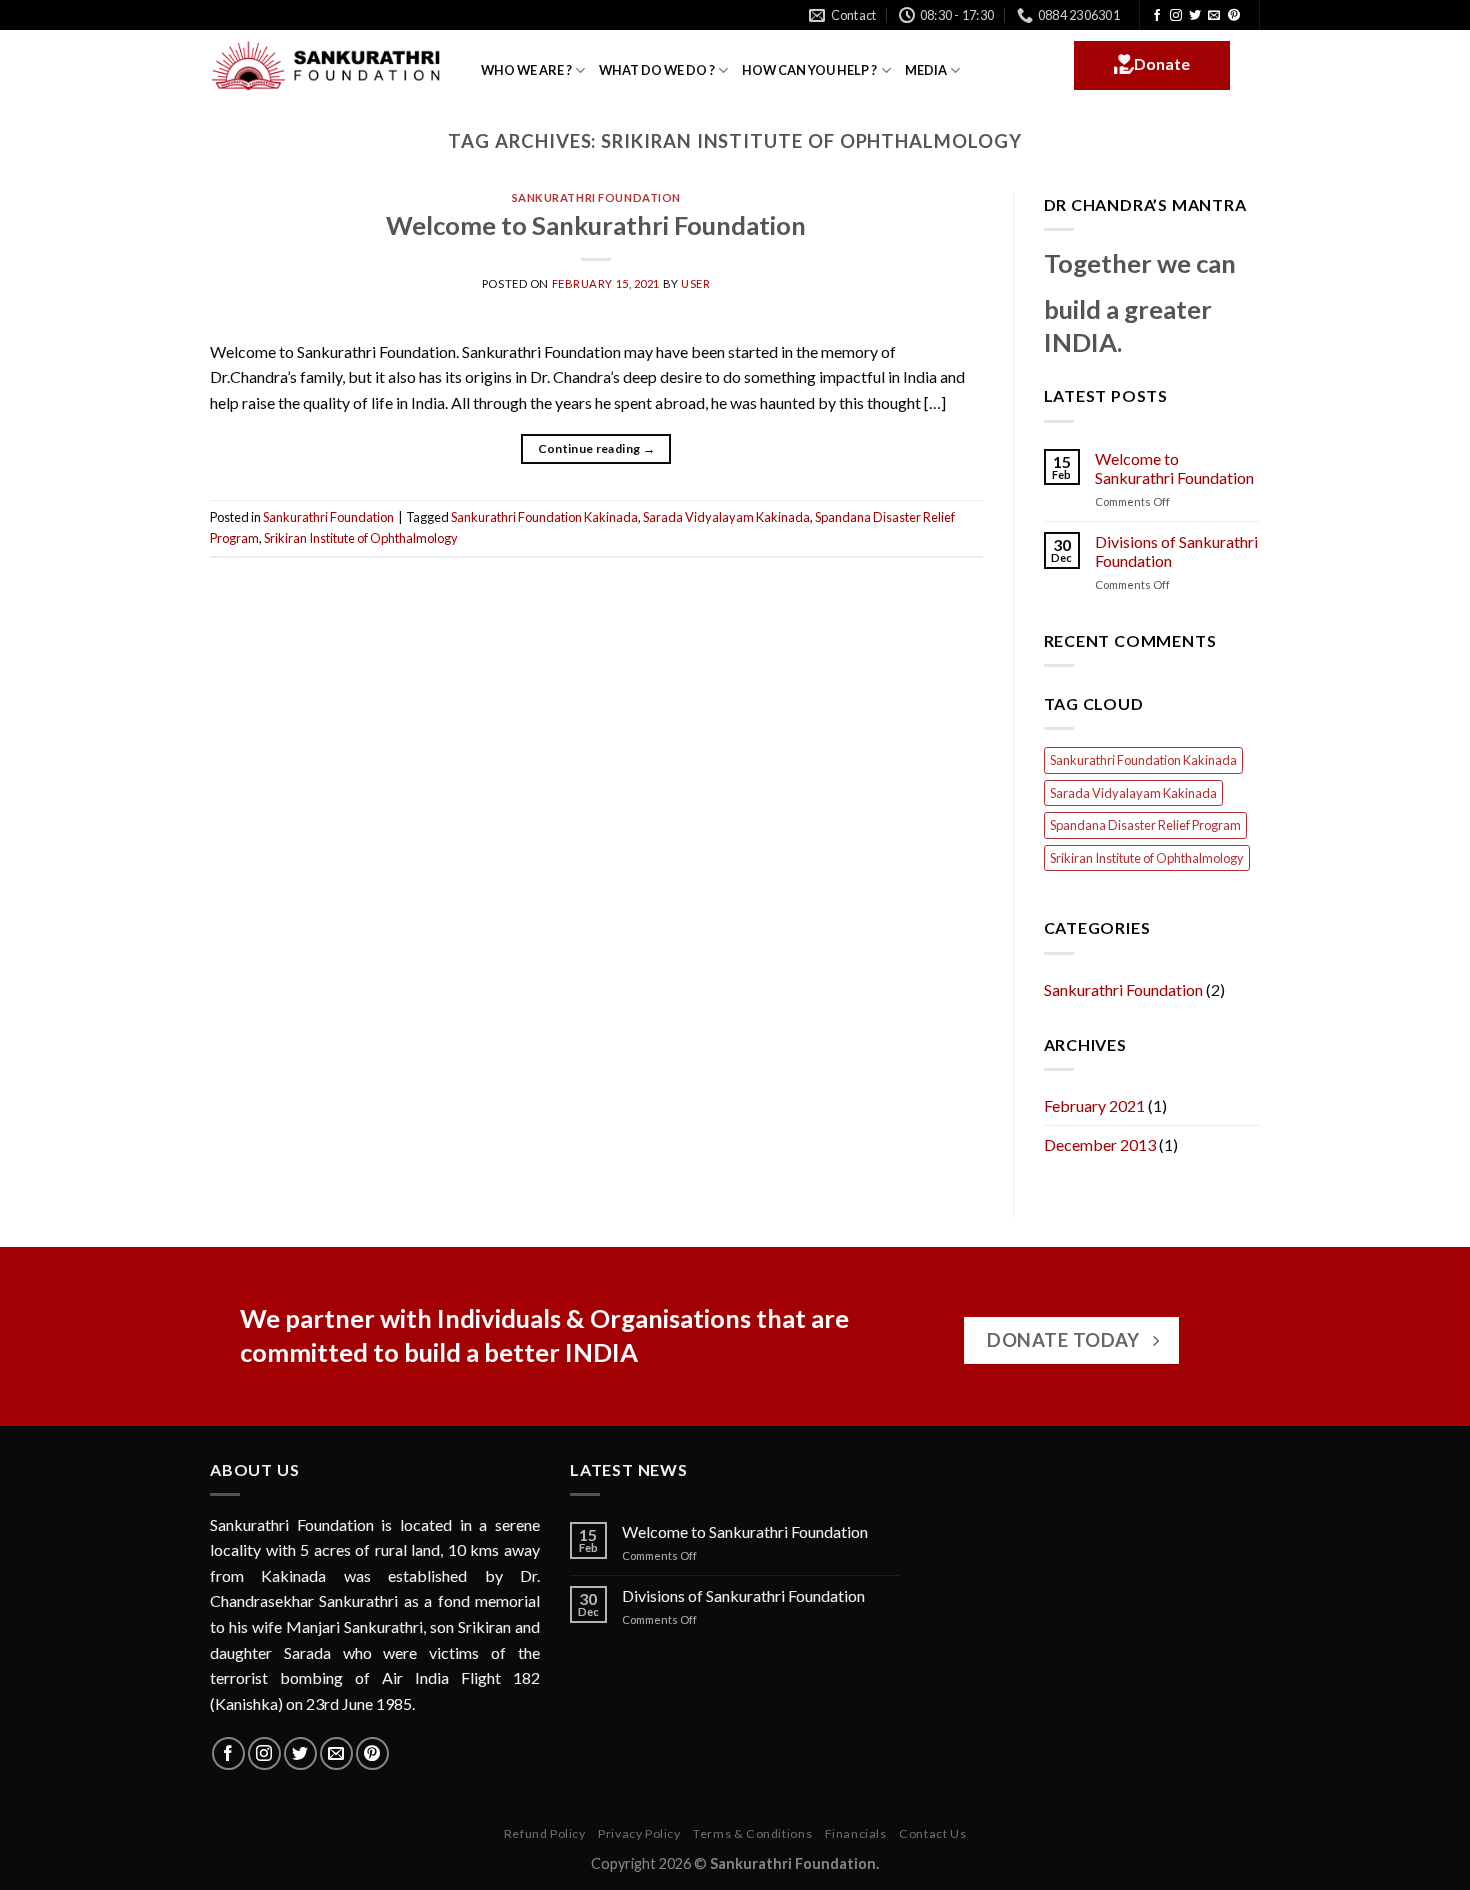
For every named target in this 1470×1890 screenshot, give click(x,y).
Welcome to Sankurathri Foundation (596, 225)
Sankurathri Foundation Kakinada (544, 517)
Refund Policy (545, 1833)
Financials (856, 1833)
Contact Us (932, 1833)
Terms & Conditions (752, 1833)
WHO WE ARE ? (526, 70)
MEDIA (926, 70)
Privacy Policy (639, 1833)
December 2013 (1100, 1144)
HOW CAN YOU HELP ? (809, 70)
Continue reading (597, 448)
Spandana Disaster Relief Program (1145, 825)
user (695, 283)
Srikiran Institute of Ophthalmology (361, 538)
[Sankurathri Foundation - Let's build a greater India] (330, 66)
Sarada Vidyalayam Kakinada (726, 517)
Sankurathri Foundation (596, 197)
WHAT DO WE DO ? (657, 70)
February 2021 (1094, 1105)
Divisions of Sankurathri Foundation (1176, 551)
